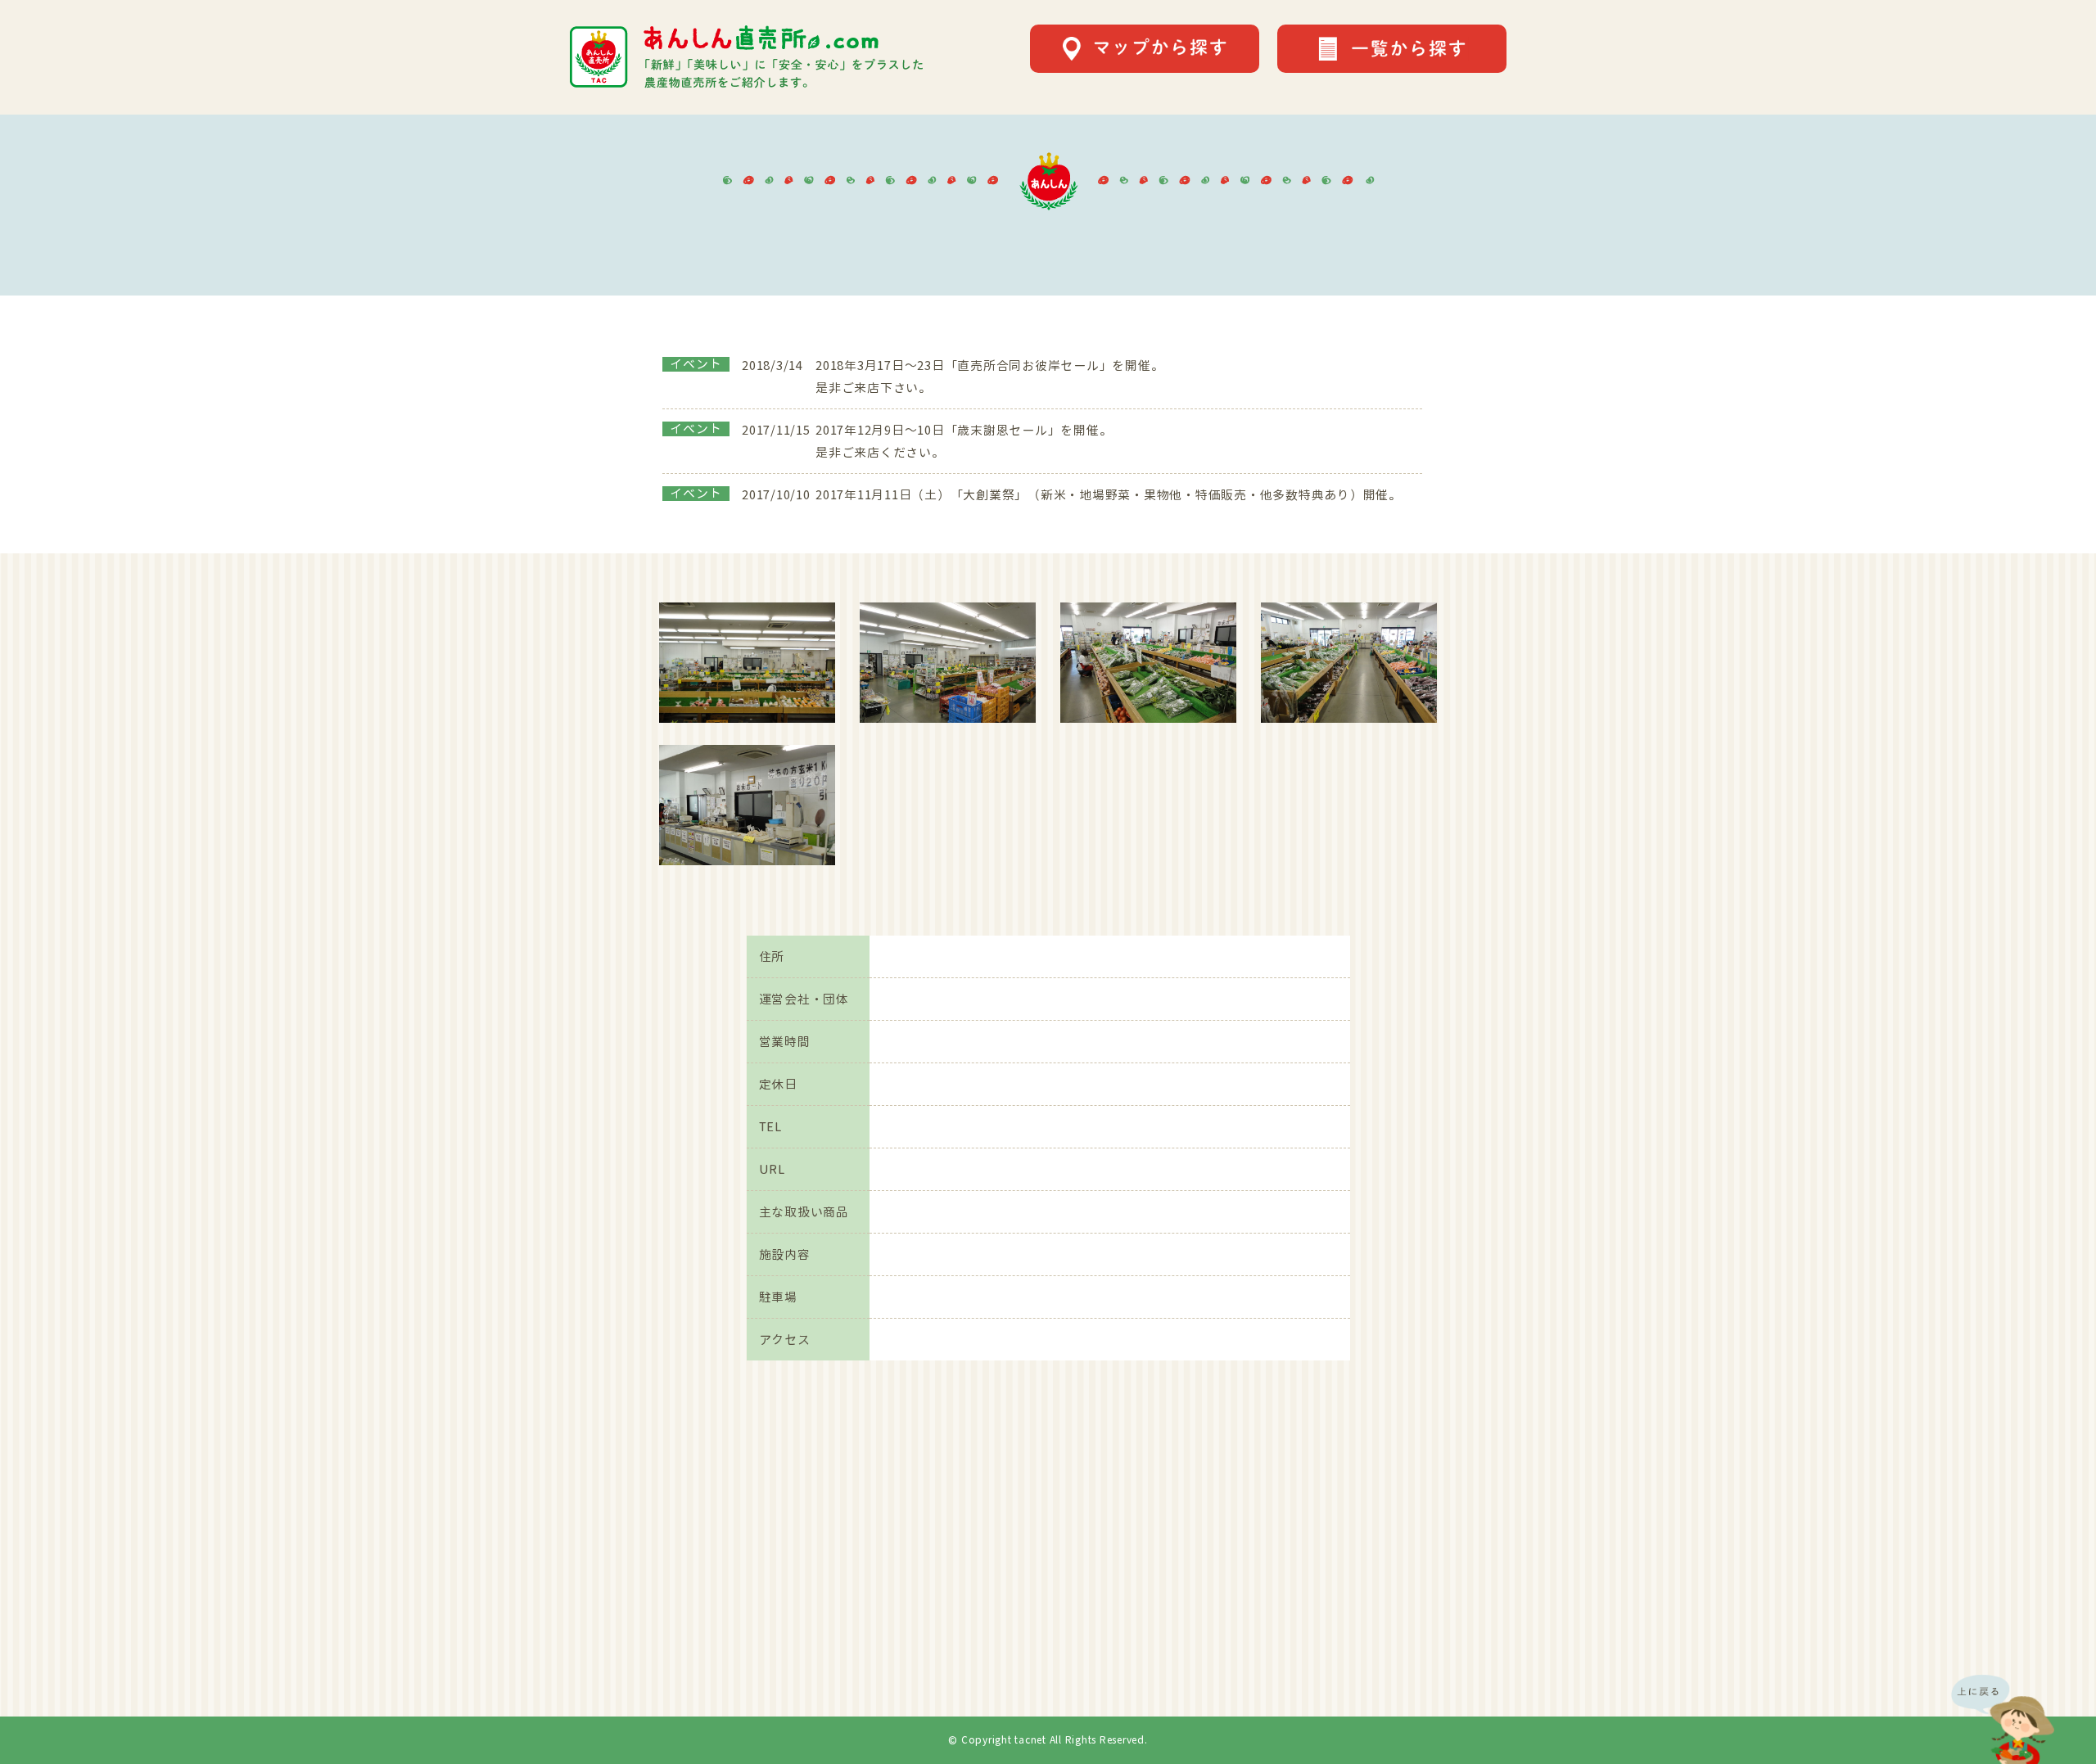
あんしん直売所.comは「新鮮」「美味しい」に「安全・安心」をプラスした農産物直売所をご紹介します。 (747, 57)
